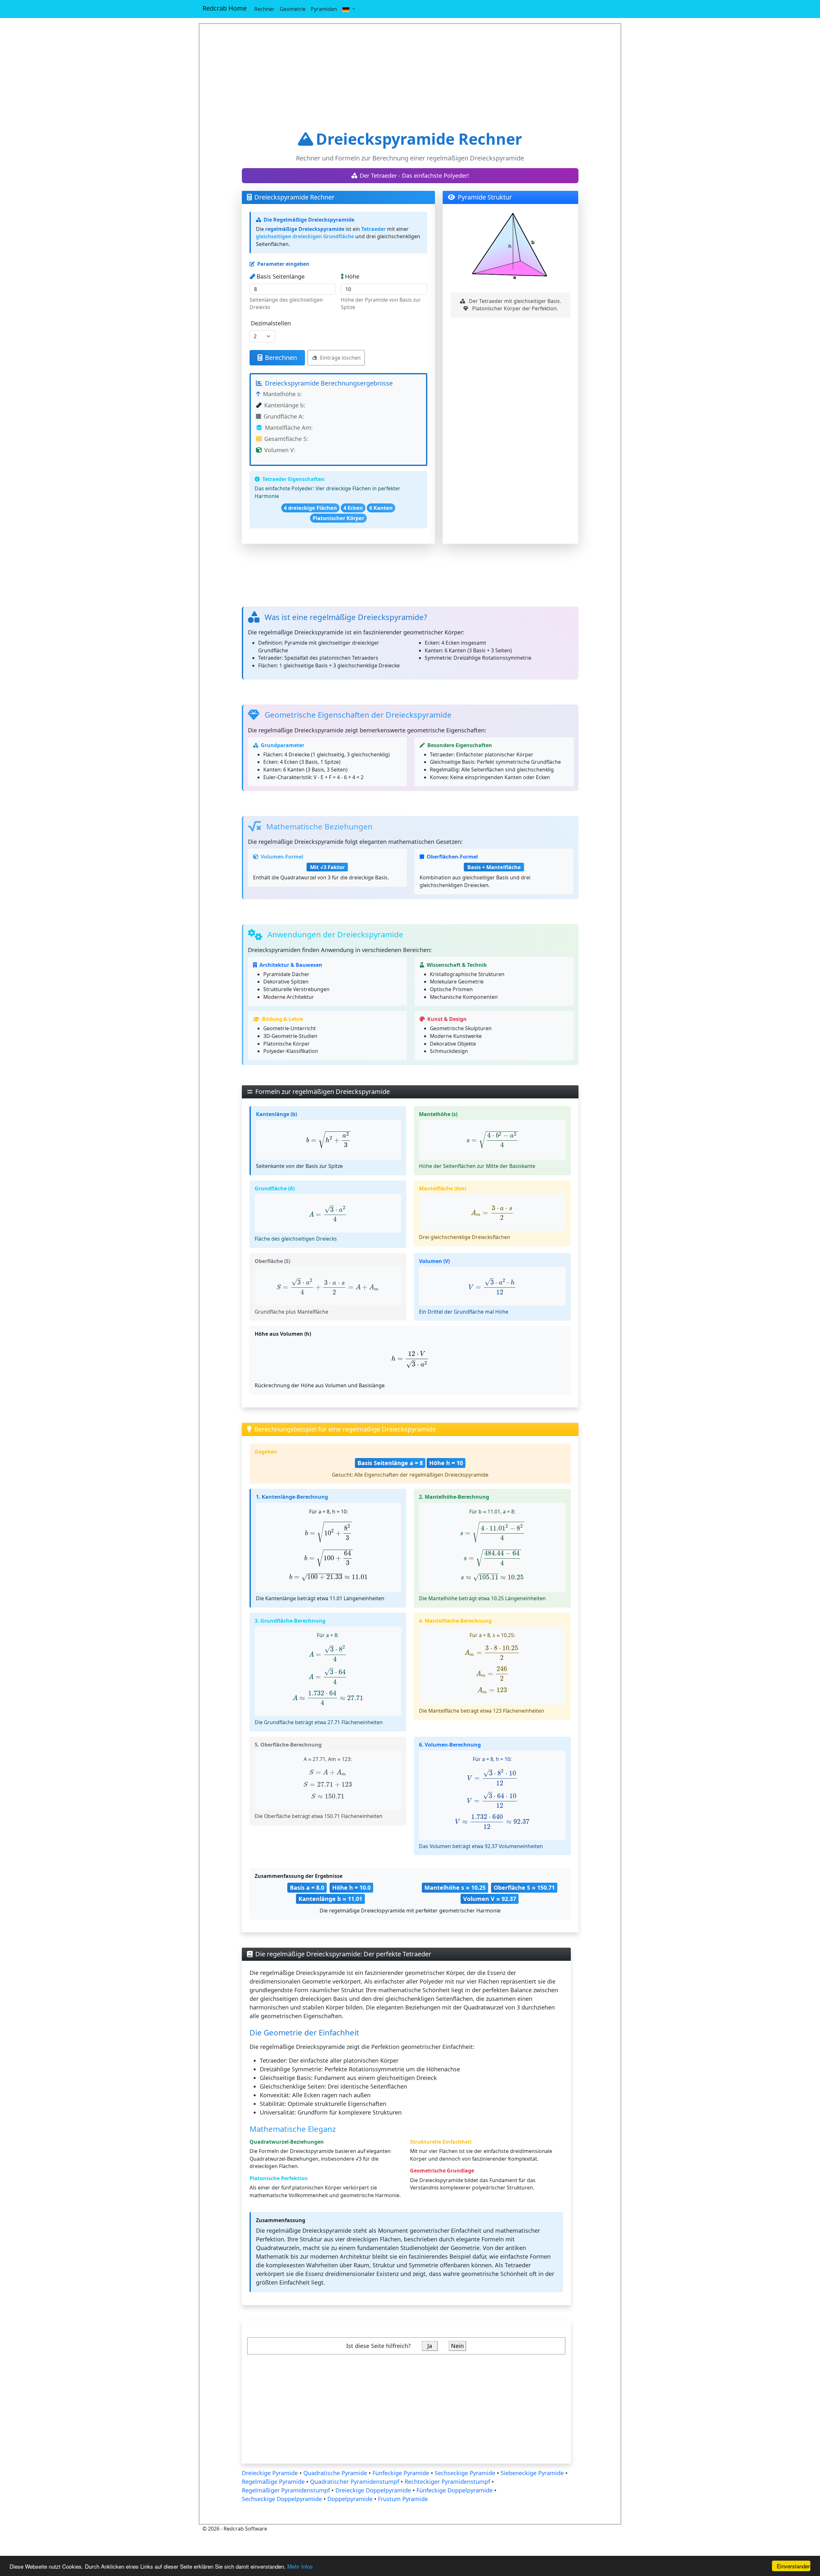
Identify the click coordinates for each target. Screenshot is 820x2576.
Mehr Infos (300, 2566)
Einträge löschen (340, 358)
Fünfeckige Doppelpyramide (455, 2490)
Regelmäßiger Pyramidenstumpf (286, 2490)
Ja (430, 2346)
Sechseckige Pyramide (465, 2473)
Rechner (264, 9)
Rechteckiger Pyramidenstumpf (448, 2482)
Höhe (352, 276)
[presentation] (328, 1140)
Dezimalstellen (271, 323)
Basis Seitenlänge (281, 276)
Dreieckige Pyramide (270, 2473)
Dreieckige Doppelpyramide (373, 2490)
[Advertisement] (410, 77)
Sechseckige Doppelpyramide (282, 2499)
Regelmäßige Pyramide (273, 2482)
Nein (457, 2346)
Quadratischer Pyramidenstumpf (355, 2482)
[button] (348, 9)
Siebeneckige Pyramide (532, 2473)
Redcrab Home (225, 8)
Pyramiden (324, 9)
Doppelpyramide (350, 2499)
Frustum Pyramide (403, 2499)
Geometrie (293, 9)
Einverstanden (794, 2566)
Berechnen (281, 358)
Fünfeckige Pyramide (401, 2473)
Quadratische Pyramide (335, 2473)
